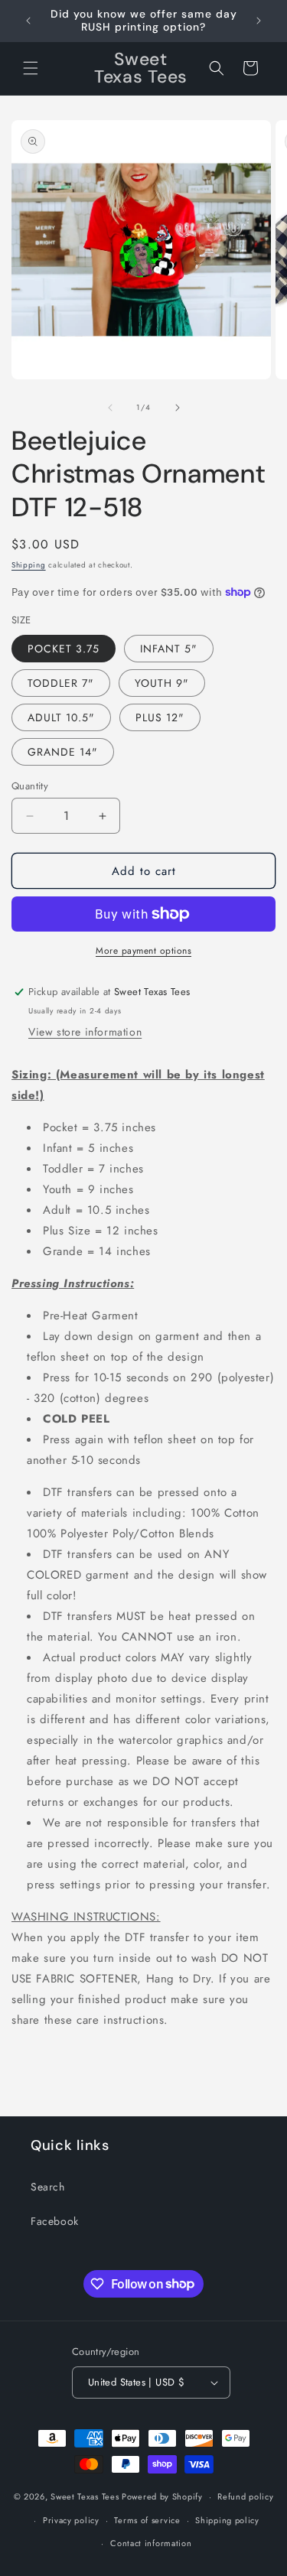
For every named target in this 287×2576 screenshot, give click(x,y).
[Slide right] (178, 408)
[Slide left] (110, 408)
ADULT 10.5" (61, 717)
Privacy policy (71, 2520)
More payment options (143, 951)
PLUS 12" (160, 717)
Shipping (29, 565)
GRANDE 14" (63, 752)
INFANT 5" (169, 649)
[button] (31, 68)
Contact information (151, 2543)
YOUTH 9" (162, 683)
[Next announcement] (259, 21)
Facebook (55, 2221)
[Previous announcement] (28, 21)
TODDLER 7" (61, 683)
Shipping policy (227, 2520)
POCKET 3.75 (64, 649)
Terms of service (147, 2520)
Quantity (30, 786)
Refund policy (245, 2496)
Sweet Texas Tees (85, 2496)
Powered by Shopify (162, 2496)
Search (48, 2187)
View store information (85, 1032)
